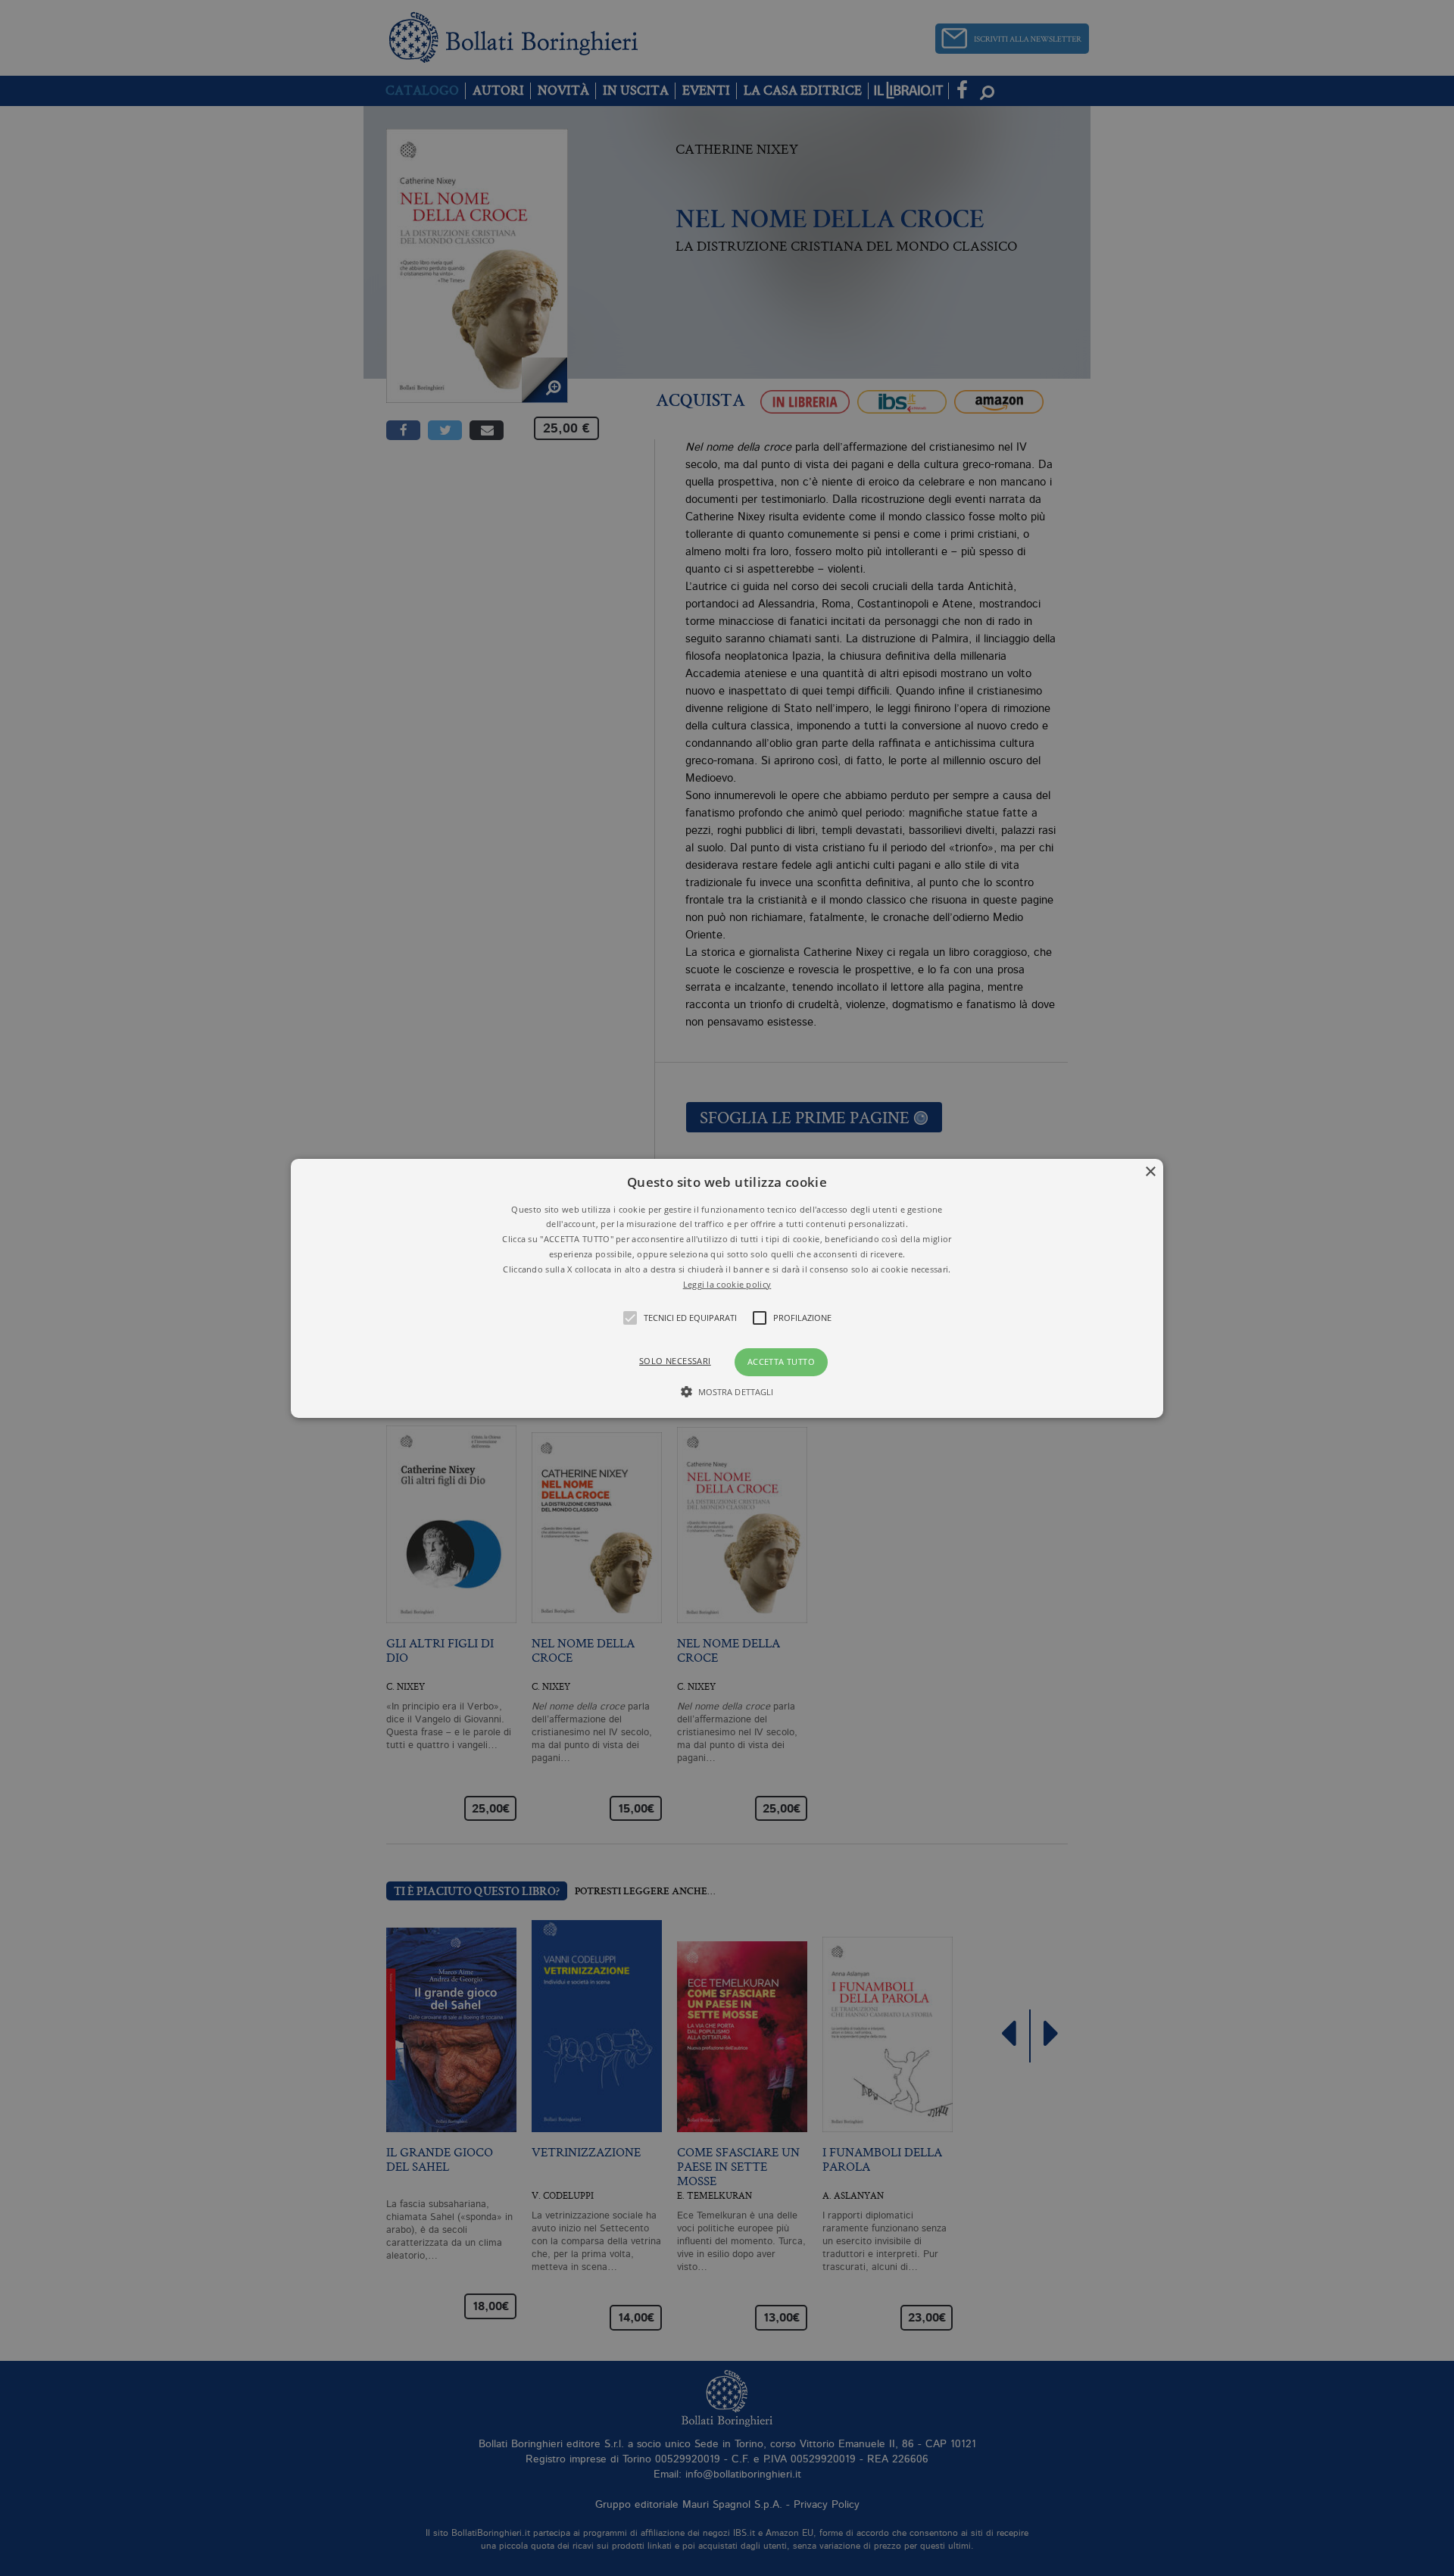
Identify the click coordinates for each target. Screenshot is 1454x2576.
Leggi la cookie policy (727, 1283)
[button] (727, 1288)
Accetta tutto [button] (781, 1361)
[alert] (727, 1288)
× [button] (1150, 1171)
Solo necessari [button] (675, 1361)
